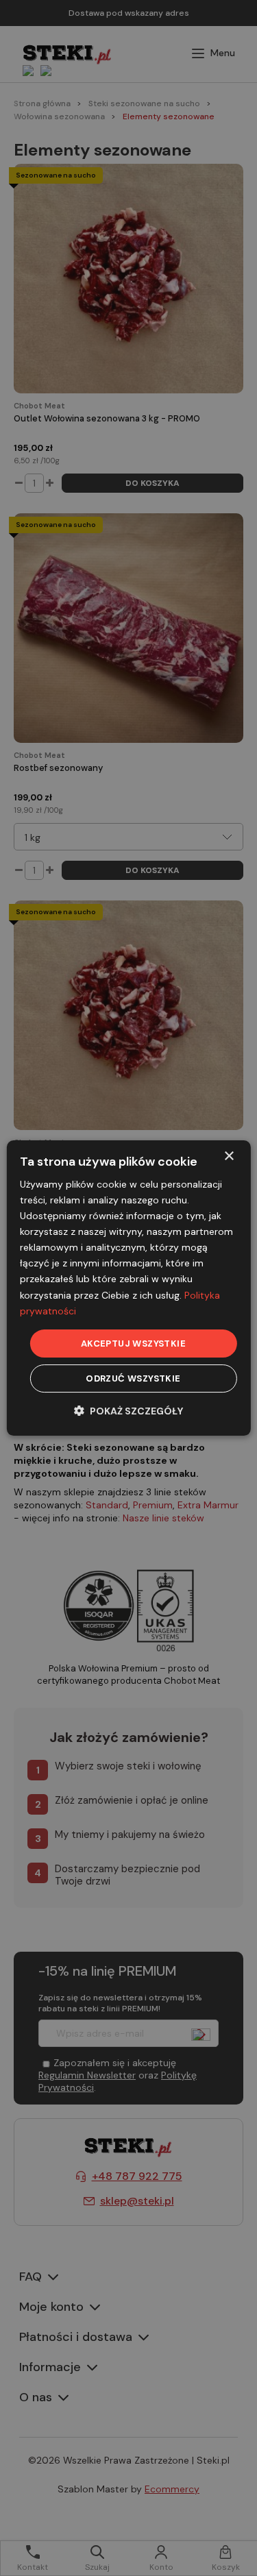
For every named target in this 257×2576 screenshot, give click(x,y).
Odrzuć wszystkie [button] (133, 1378)
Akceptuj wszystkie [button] (133, 1344)
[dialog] (128, 1288)
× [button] (229, 1156)
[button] (128, 1411)
